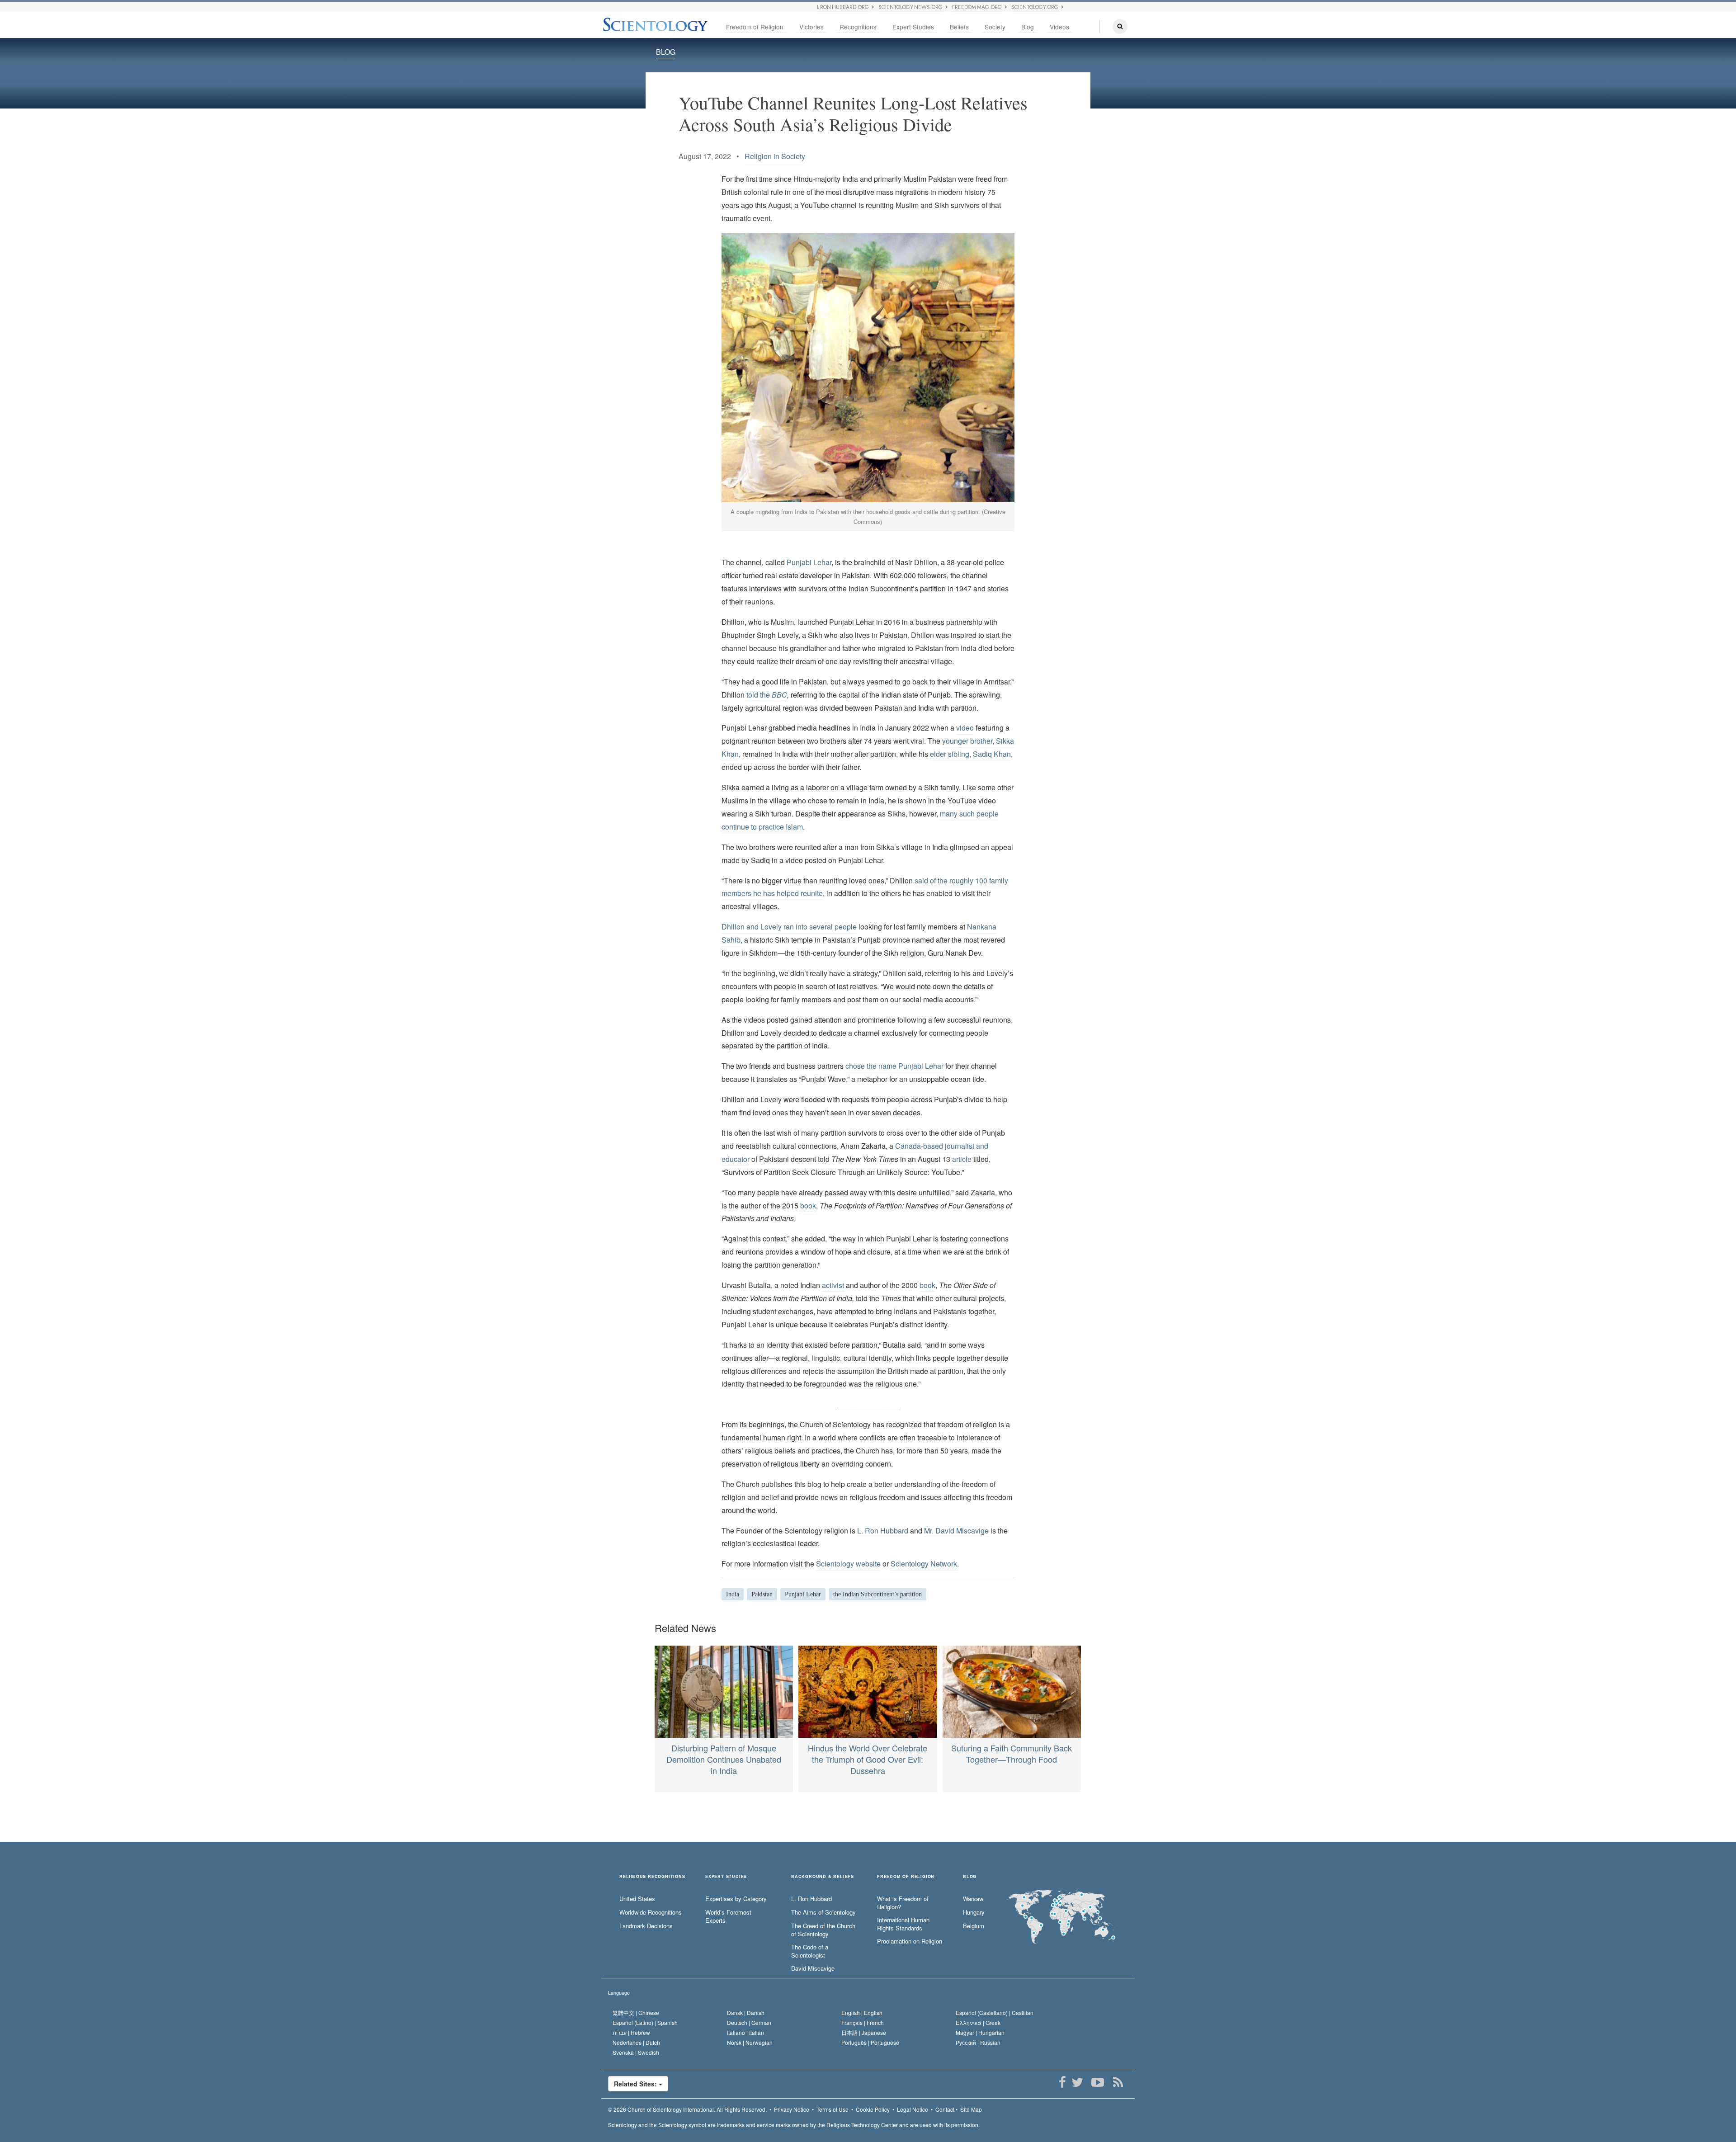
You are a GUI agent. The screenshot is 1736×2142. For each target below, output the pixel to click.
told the (767, 695)
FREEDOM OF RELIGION (906, 1877)
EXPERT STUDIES (726, 1877)
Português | (870, 2042)
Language (619, 1992)
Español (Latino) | (645, 2022)
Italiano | (745, 2032)
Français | (863, 2022)
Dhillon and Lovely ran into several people (789, 927)
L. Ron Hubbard (883, 1531)
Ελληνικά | (978, 2022)
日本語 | (864, 2032)
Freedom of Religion (755, 27)
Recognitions (858, 27)
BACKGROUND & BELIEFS (823, 1877)
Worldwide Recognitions (651, 1912)
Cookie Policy (873, 2109)
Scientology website (848, 1564)
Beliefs (959, 27)
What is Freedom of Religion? (903, 1903)
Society (995, 27)
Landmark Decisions (646, 1926)
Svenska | (636, 2052)
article (962, 1159)
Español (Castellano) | (995, 2012)
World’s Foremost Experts (728, 1917)
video (965, 728)
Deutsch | (749, 2022)
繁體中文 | (636, 2012)
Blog (1028, 27)
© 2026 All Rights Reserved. (687, 2109)
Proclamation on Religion (910, 1941)
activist (833, 1285)
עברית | (631, 2032)
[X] (1077, 2082)
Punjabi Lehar (809, 562)
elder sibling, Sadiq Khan (970, 754)
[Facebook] (1062, 2082)
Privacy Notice (792, 2109)
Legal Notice (913, 2109)
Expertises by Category (736, 1899)
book (808, 1205)
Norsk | (750, 2042)
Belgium (974, 1926)
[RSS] (1118, 2082)
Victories (811, 27)
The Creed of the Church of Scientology (823, 1930)
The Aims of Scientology (823, 1912)
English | (862, 2012)
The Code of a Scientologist (810, 1951)
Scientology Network (924, 1564)
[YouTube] (1097, 2082)
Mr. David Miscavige (956, 1531)
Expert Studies (913, 27)
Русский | (978, 2042)
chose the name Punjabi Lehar (894, 1066)
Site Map (971, 2109)
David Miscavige (813, 1968)
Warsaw (973, 1899)
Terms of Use (833, 2109)
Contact (945, 2109)
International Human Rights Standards (903, 1924)
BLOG (666, 52)
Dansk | (746, 2012)
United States (637, 1899)
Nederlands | (636, 2042)
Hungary (974, 1912)
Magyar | (980, 2032)
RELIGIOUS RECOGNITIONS (652, 1877)
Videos (1059, 27)
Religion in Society (775, 156)
